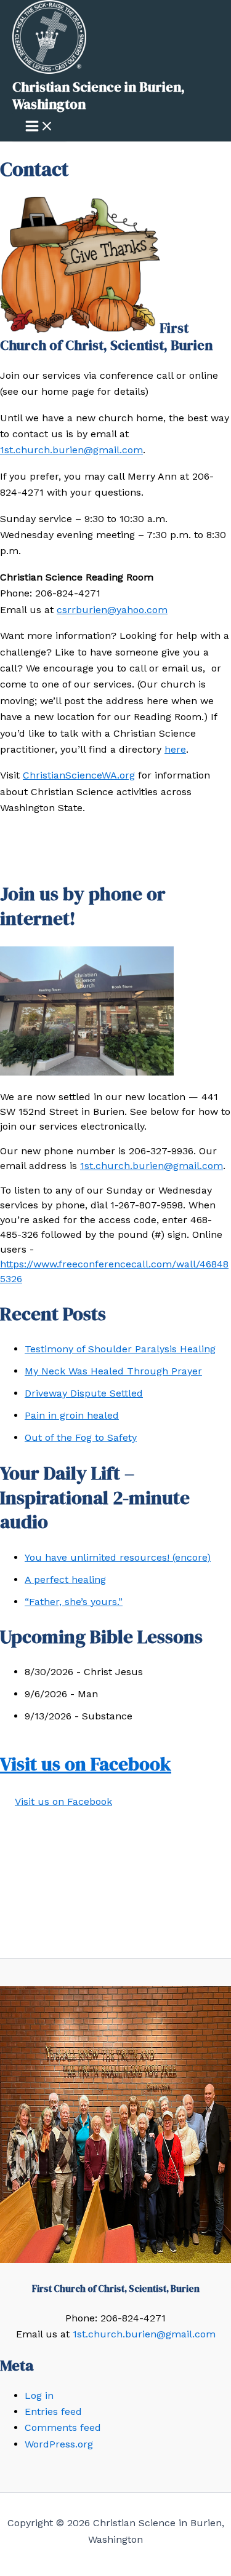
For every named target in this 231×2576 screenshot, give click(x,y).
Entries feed (53, 2412)
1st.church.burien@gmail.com (71, 450)
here (175, 749)
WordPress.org (59, 2444)
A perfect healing (65, 1579)
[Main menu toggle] (39, 127)
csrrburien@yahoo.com (112, 610)
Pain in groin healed (72, 1415)
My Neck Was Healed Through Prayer (113, 1371)
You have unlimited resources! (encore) (118, 1557)
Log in (39, 2396)
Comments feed (63, 2427)
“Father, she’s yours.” (74, 1602)
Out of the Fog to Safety (81, 1437)
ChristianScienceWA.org (79, 775)
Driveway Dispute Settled (84, 1393)
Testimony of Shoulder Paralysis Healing (120, 1349)
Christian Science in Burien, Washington (99, 95)
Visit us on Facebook (86, 1764)
